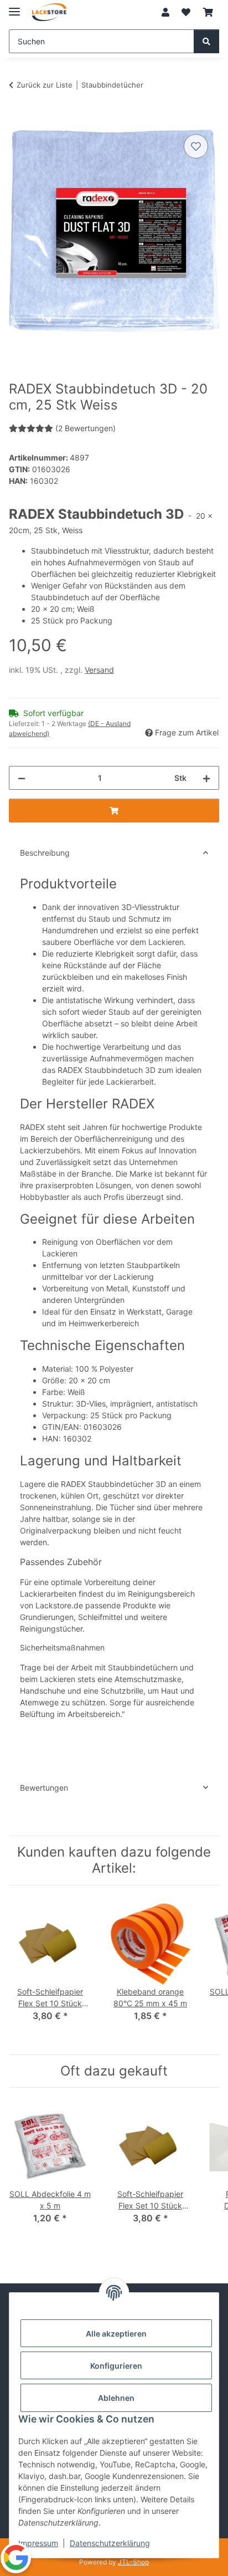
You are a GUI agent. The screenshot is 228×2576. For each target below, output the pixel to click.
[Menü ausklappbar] (14, 7)
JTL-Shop (133, 2562)
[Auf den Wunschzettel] (196, 146)
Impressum (38, 2543)
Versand (99, 670)
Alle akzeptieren (116, 2334)
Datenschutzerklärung (110, 2543)
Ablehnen (116, 2398)
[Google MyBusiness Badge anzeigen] (16, 2557)
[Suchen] (206, 41)
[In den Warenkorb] (18, 119)
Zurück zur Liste (45, 85)
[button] (165, 12)
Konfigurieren (116, 2366)
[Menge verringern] (22, 778)
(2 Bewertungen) (85, 428)
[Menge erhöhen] (206, 778)
